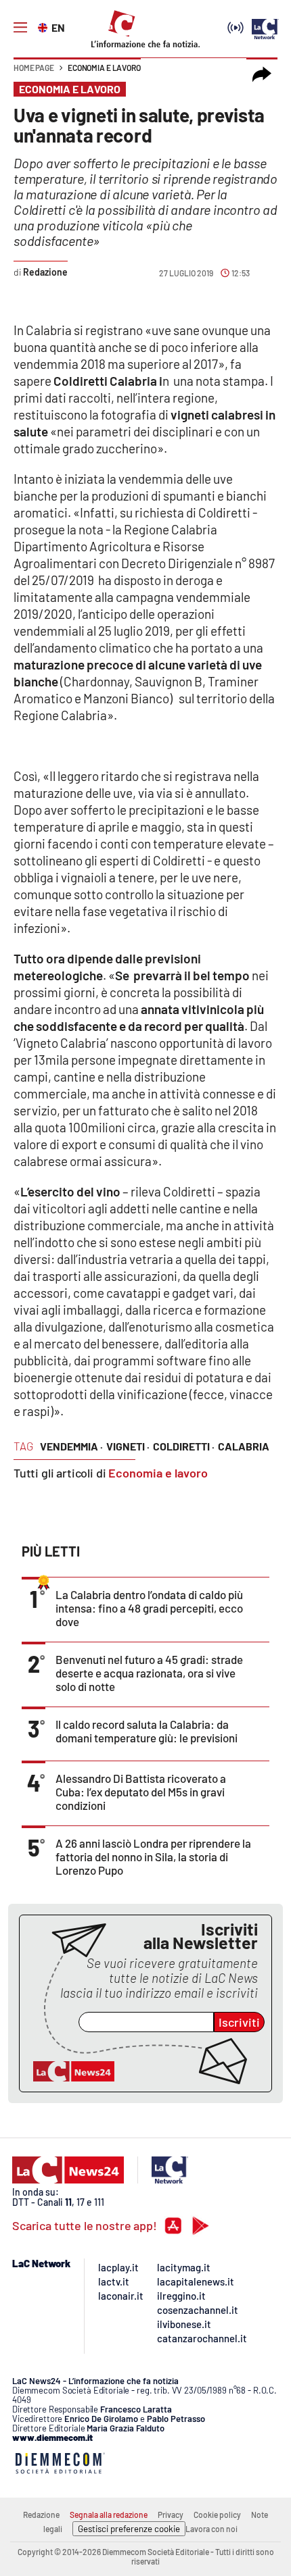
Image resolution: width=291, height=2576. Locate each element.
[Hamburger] (20, 28)
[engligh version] (44, 26)
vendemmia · (71, 1446)
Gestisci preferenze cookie (129, 2529)
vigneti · (128, 1446)
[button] (262, 74)
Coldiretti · (184, 1446)
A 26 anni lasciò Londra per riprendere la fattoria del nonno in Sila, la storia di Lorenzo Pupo (153, 1857)
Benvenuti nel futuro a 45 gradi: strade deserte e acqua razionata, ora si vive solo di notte (149, 1673)
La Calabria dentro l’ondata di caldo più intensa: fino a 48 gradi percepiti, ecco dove (149, 1608)
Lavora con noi (211, 2529)
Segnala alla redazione (109, 2515)
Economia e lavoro (104, 68)
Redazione (41, 2515)
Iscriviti (239, 2022)
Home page (34, 68)
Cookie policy (217, 2515)
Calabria (244, 1446)
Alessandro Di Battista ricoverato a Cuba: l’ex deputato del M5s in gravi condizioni (141, 1792)
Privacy (171, 2515)
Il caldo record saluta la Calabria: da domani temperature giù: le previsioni (147, 1731)
